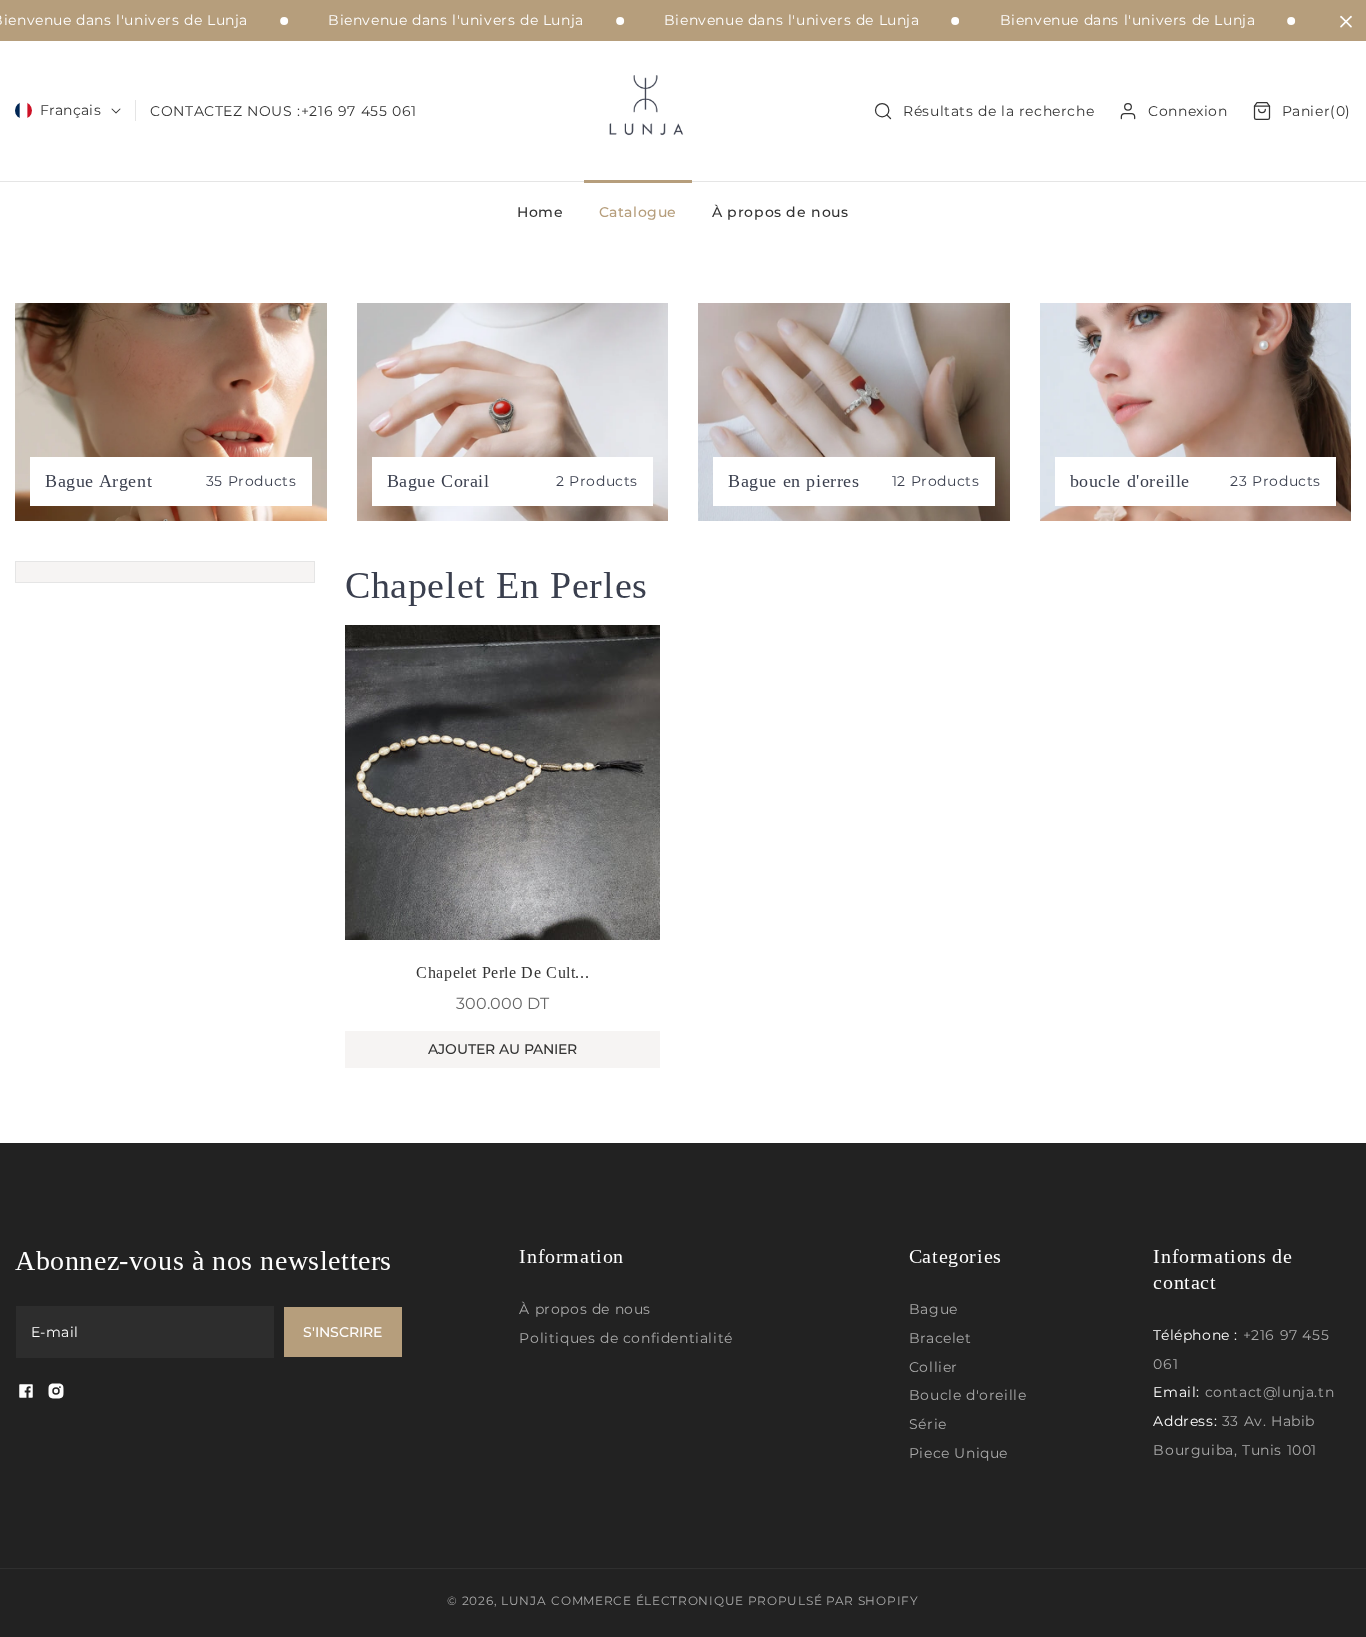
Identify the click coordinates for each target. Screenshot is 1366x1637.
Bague (933, 1309)
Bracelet (940, 1338)
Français (70, 110)
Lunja (524, 1601)
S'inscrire (342, 1332)
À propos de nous (585, 1309)
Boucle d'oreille (968, 1395)
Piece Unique (958, 1453)
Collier (933, 1367)
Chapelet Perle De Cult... (502, 972)
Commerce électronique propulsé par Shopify (734, 1601)
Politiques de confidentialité (625, 1338)
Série (928, 1424)
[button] (983, 111)
